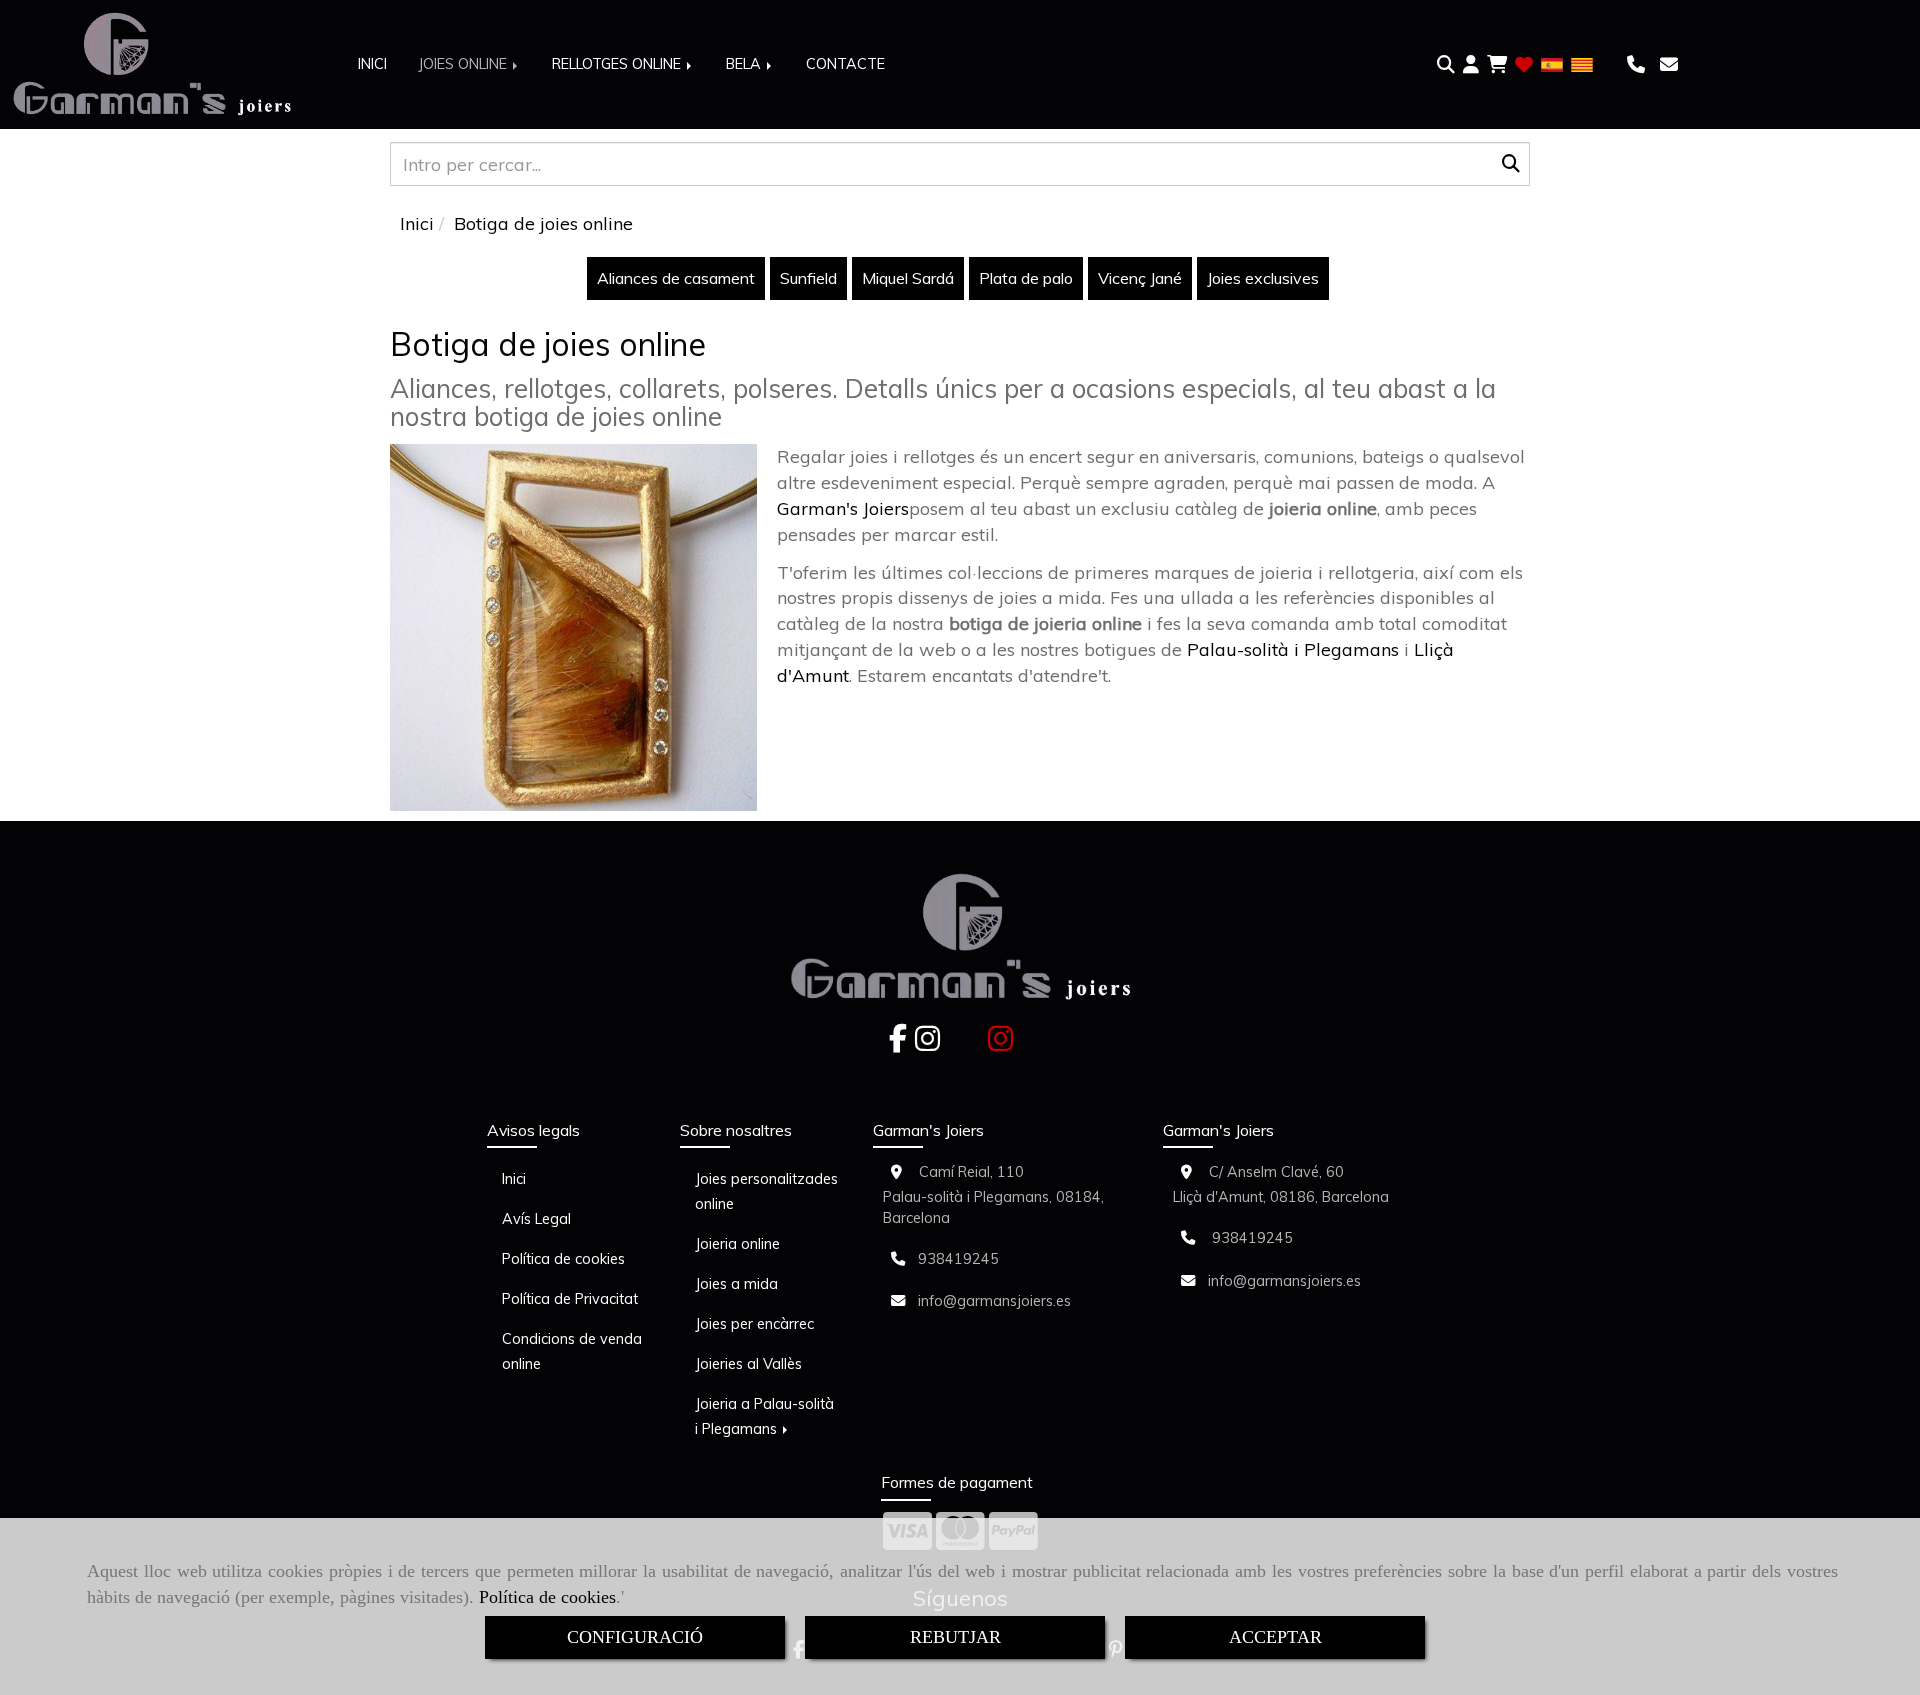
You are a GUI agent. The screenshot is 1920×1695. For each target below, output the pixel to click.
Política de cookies (547, 1597)
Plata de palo (1026, 278)
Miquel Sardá (908, 278)
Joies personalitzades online (766, 1191)
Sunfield (808, 278)
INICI (372, 64)
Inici (514, 1179)
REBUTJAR (955, 1637)
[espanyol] (1552, 63)
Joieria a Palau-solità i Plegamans (764, 1416)
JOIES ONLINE (464, 64)
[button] (1471, 65)
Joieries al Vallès (748, 1364)
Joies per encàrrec (754, 1324)
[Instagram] (927, 1044)
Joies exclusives (1263, 278)
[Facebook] (898, 1044)
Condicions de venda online (572, 1351)
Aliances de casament (676, 278)
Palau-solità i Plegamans (1293, 649)
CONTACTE (845, 64)
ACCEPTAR (1275, 1637)
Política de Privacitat (570, 1299)
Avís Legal (536, 1219)
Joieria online (737, 1244)
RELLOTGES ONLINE (618, 64)
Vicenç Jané (1140, 278)
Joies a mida (736, 1284)
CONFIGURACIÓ (635, 1637)
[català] (1582, 63)
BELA (745, 64)
